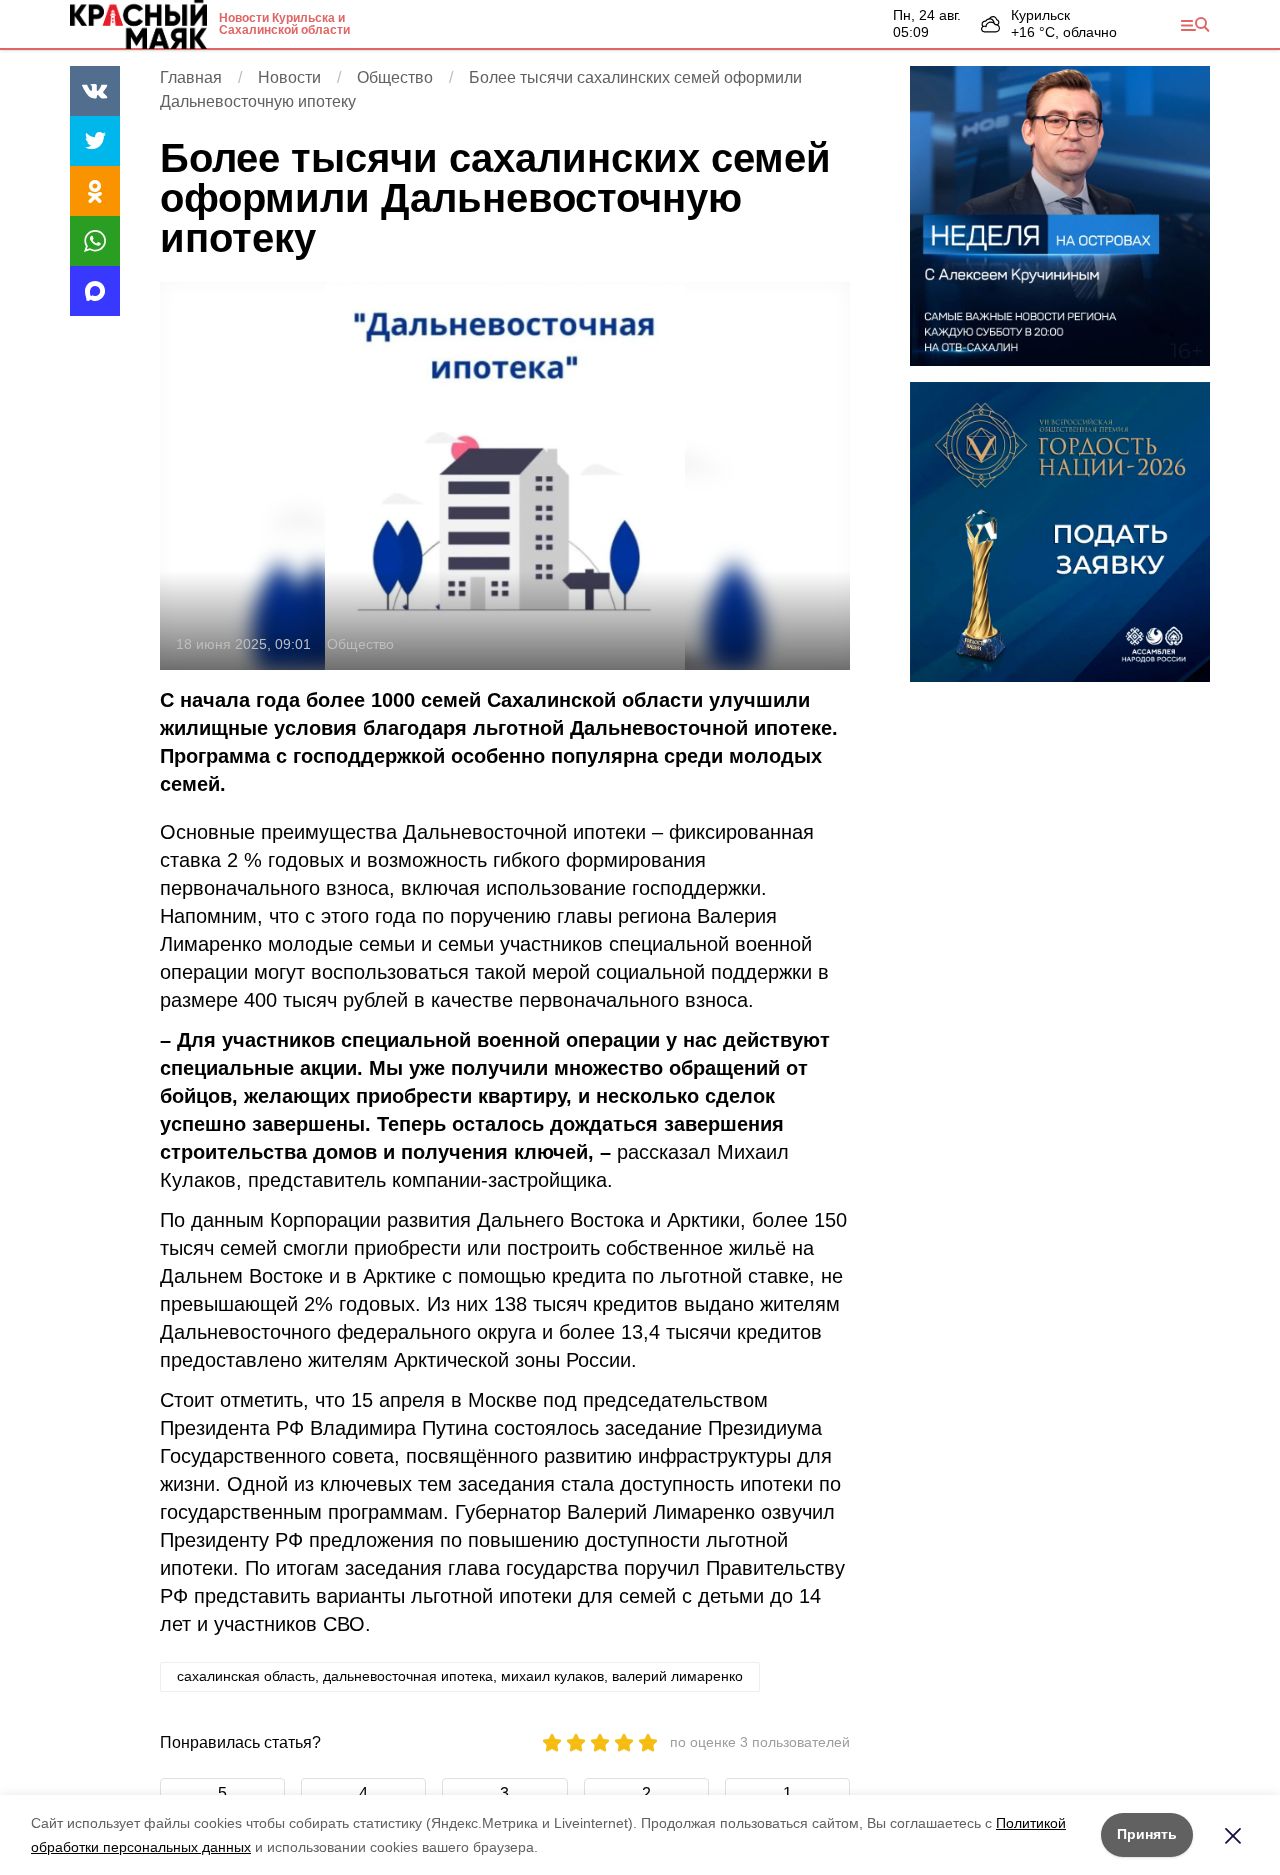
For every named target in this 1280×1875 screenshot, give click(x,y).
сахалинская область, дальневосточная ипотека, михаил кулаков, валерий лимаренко (460, 1676)
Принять (1147, 1834)
